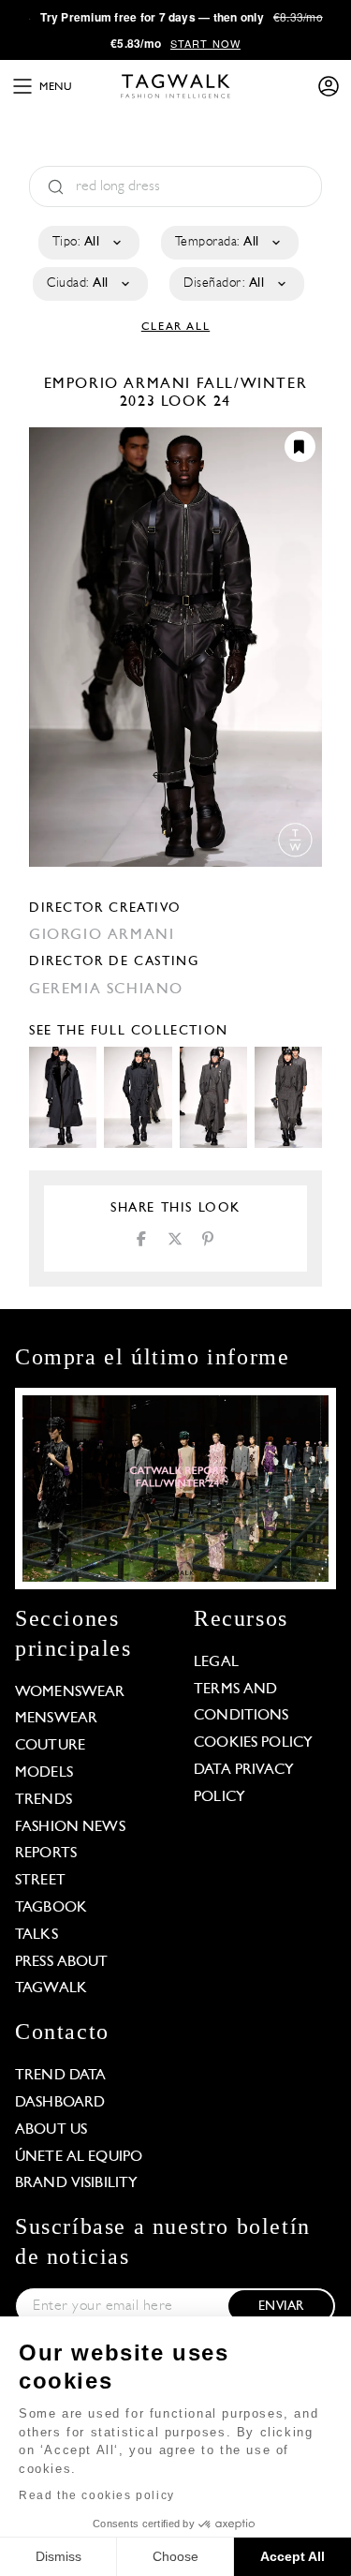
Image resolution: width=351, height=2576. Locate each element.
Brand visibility (76, 2183)
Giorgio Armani (102, 935)
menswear (56, 1719)
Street (40, 1881)
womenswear (70, 1692)
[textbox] (88, 243)
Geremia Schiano (106, 990)
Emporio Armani (120, 384)
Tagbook (51, 1908)
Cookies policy (253, 1743)
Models (44, 1773)
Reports (46, 1854)
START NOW (205, 43)
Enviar (281, 2307)
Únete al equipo (79, 2157)
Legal (216, 1662)
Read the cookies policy (97, 2495)
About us (51, 2130)
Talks (37, 1935)
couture (50, 1746)
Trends (44, 1800)
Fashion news (70, 1827)
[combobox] (88, 243)
